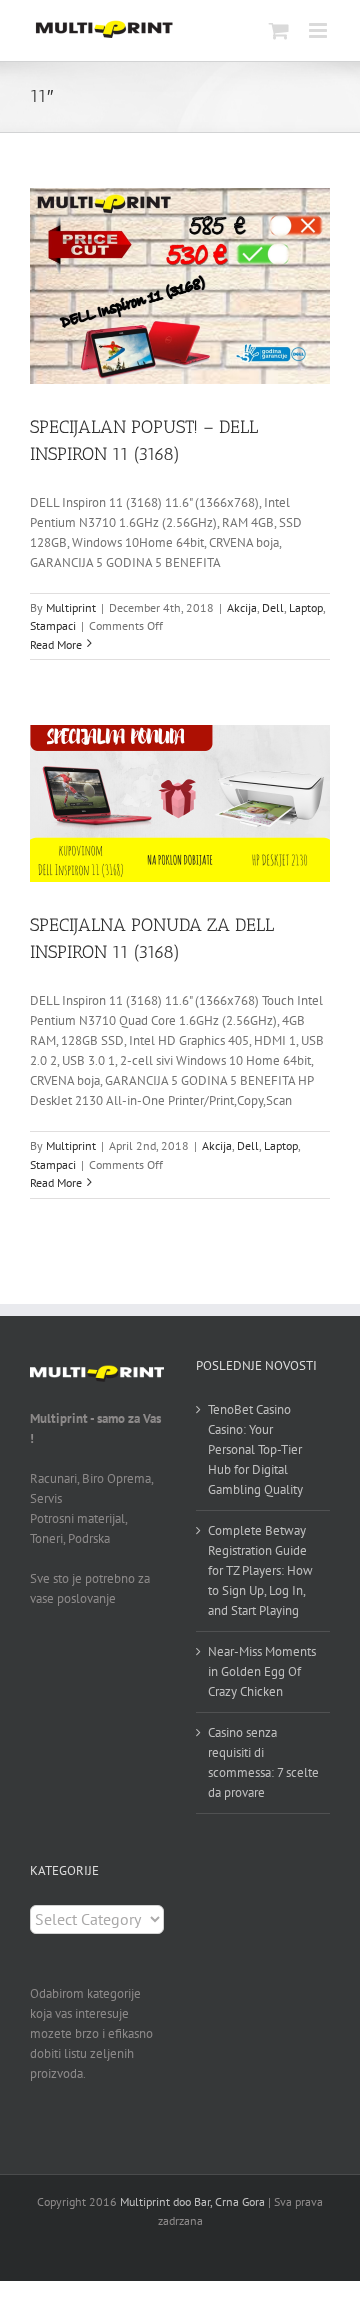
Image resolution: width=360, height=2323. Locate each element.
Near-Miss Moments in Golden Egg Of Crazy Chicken (262, 1671)
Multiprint (71, 607)
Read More (56, 644)
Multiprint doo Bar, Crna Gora (192, 2201)
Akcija (242, 607)
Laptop (306, 607)
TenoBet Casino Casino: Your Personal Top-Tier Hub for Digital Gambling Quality (255, 1449)
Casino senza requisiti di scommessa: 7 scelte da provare (263, 1762)
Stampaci (53, 625)
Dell (273, 607)
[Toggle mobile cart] (279, 30)
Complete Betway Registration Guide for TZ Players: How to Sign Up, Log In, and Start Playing (260, 1570)
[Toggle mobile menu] (319, 30)
